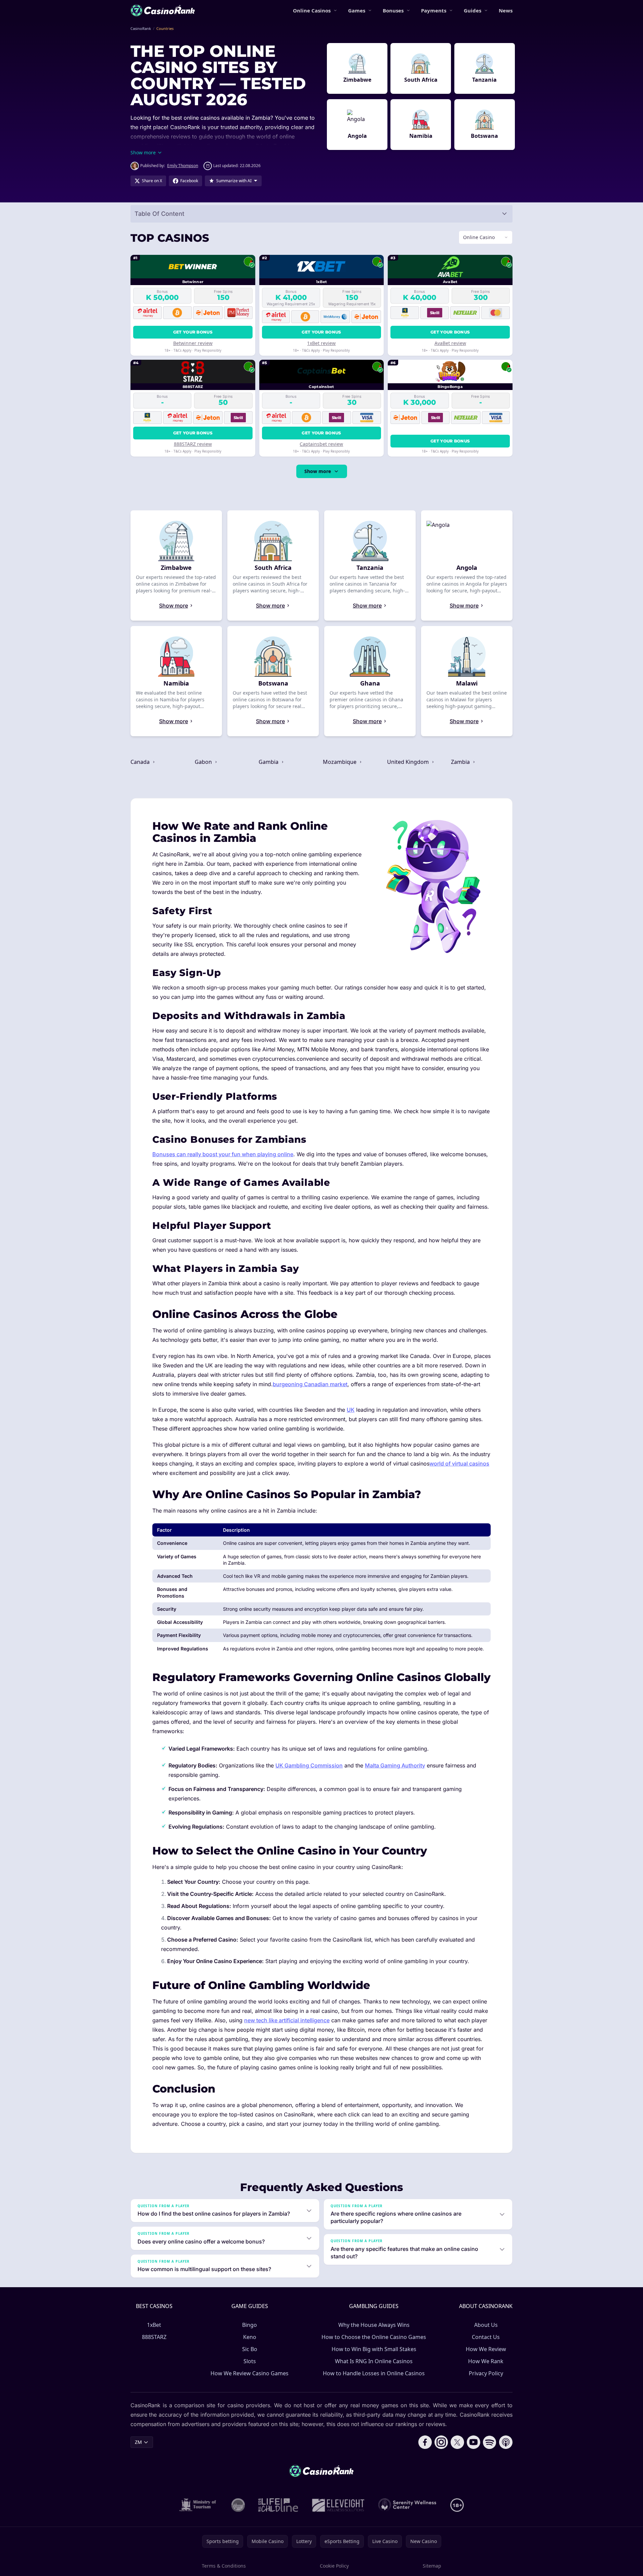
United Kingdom (409, 762)
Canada (141, 762)
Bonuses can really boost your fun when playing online (223, 1154)
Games (357, 10)
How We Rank (486, 2361)
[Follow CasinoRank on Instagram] (441, 2442)
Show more (318, 471)
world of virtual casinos (459, 1463)
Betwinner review (193, 343)
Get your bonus (193, 332)
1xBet (154, 2325)
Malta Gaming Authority (395, 1765)
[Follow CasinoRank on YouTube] (474, 2442)
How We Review (486, 2349)
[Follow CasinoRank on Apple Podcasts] (506, 2442)
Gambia (269, 762)
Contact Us (486, 2337)
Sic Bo (250, 2349)
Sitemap (432, 2566)
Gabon (204, 762)
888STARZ (154, 2337)
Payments (434, 10)
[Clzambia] (278, 2505)
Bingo (250, 2325)
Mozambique (340, 762)
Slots (250, 2361)
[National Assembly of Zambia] (238, 2505)
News (506, 10)
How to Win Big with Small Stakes (374, 2349)
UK (351, 1410)
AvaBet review (450, 343)
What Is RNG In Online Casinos (374, 2361)
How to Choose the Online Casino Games (374, 2337)
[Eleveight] (338, 2505)
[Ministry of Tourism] (199, 2505)
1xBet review (321, 343)
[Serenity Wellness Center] (408, 2505)
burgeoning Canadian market (310, 1384)
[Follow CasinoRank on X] (457, 2442)
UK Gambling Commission (309, 1765)
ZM (138, 2442)
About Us (486, 2325)
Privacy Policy (486, 2373)
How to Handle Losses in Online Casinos (374, 2373)
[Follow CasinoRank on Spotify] (490, 2442)
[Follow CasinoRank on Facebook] (425, 2442)
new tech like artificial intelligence (287, 2020)
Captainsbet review (321, 444)
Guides (472, 10)
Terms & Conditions (224, 2566)
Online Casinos (312, 10)
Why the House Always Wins (374, 2325)
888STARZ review (193, 444)
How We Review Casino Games (250, 2373)
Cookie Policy (334, 2566)
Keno (250, 2337)
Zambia (461, 762)
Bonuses (393, 10)
